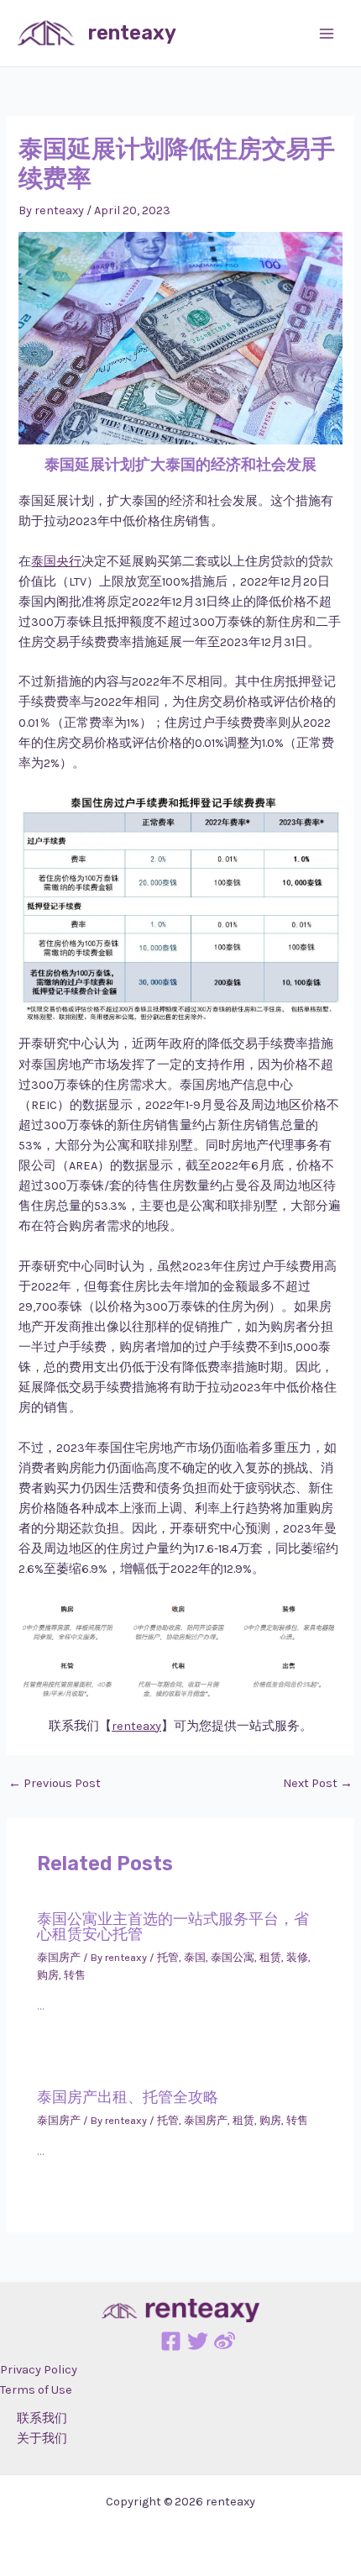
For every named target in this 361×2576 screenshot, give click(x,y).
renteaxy (132, 33)
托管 (168, 1957)
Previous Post (55, 1784)
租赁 (270, 1957)
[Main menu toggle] (327, 34)
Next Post (318, 1784)
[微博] (225, 2341)
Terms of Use (36, 2390)
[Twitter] (198, 2341)
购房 (48, 1975)
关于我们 (42, 2439)
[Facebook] (171, 2341)
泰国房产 (59, 1957)
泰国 (195, 1957)
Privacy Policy (39, 2370)
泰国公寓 (233, 1957)
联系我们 (42, 2418)
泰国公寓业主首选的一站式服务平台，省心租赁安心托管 (173, 1927)
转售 (75, 1975)
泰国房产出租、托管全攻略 (128, 2097)
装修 (297, 1957)
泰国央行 (56, 562)
